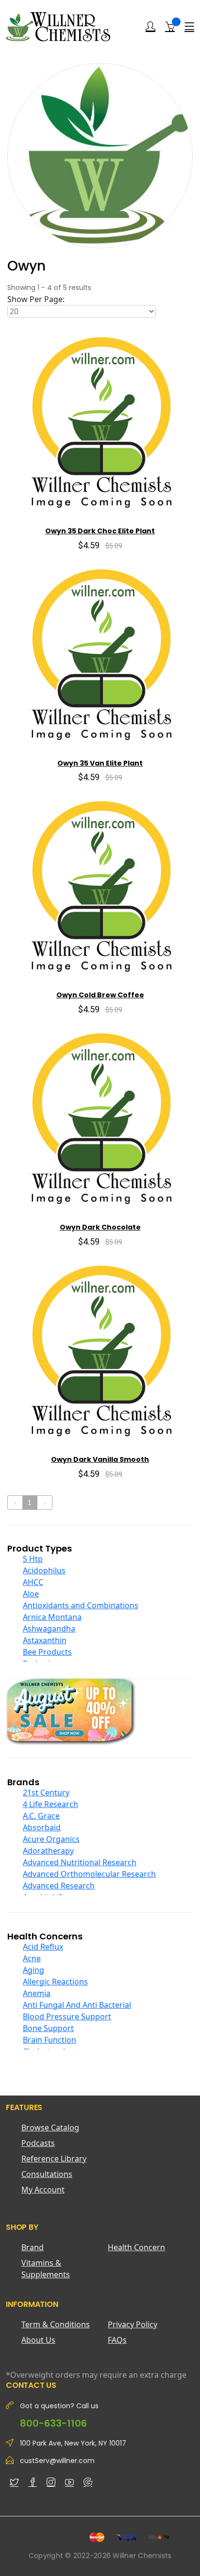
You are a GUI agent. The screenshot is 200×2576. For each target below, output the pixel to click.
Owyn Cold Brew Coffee (100, 995)
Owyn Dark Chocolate (100, 1227)
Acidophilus (44, 1570)
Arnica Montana (52, 1617)
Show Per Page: (36, 299)
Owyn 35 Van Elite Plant (100, 763)
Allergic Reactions (55, 1982)
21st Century (46, 1792)
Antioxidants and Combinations (81, 1605)
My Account (43, 2190)
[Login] (150, 27)
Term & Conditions (56, 2324)
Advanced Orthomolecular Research (89, 1874)
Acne (32, 1958)
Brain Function (50, 2040)
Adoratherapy (48, 1851)
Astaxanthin (45, 1640)
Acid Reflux (43, 1947)
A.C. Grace (41, 1816)
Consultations (47, 2174)
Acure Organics (51, 1839)
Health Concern (136, 2247)
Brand (33, 2247)
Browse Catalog (50, 2128)
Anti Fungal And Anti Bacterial (77, 2005)
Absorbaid (42, 1827)
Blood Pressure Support (67, 2016)
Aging (33, 1970)
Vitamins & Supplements (46, 2269)
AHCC (33, 1582)
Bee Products (47, 1652)
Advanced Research (59, 1886)
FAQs (117, 2340)
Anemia (37, 1993)
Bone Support (48, 2028)
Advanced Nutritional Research (80, 1862)
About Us (38, 2340)
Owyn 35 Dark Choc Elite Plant (100, 531)
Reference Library (54, 2159)
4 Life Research (50, 1804)
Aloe (31, 1594)
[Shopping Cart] (170, 26)
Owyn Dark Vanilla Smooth (100, 1459)
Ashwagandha (49, 1629)
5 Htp (33, 1559)
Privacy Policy (133, 2324)
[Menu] (189, 27)
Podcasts (38, 2143)
